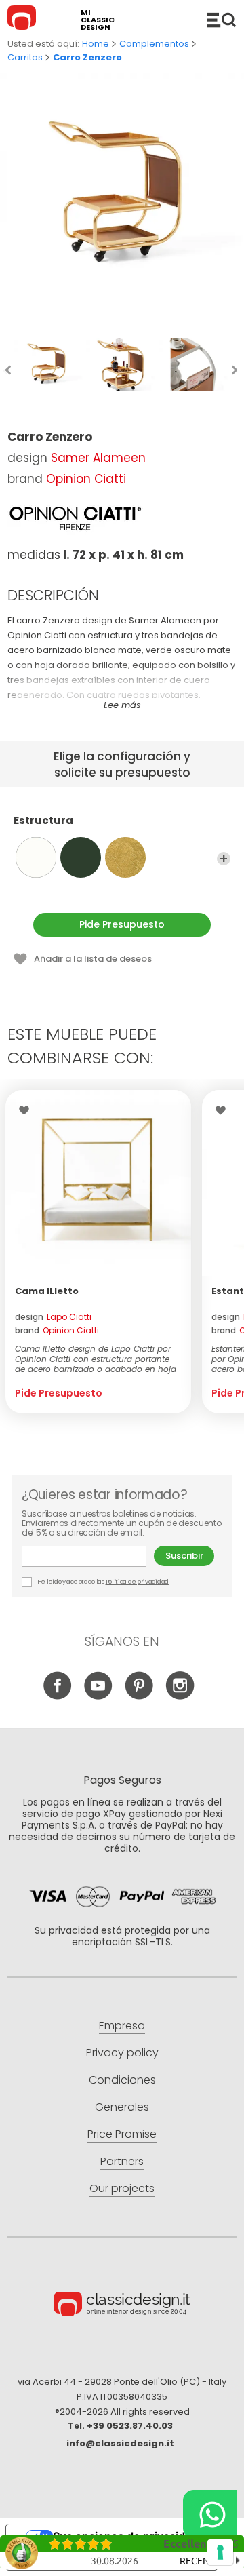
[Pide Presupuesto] (98, 1183)
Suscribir (184, 1556)
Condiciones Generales (122, 2093)
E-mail (88, 1556)
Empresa (122, 2026)
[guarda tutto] (224, 859)
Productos (222, 20)
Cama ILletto (47, 1291)
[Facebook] (58, 1696)
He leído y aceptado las (102, 1582)
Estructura (43, 821)
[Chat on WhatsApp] (210, 2514)
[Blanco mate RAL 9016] (36, 857)
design (53, 1317)
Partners (122, 2161)
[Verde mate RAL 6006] (81, 857)
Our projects (122, 2188)
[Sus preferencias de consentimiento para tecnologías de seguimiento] (220, 2552)
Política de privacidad (137, 1582)
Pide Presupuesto (122, 924)
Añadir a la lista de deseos (93, 959)
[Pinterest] (139, 1696)
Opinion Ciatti (86, 479)
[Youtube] (99, 1696)
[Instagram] (180, 1696)
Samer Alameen (98, 458)
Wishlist (27, 1110)
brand (57, 1330)
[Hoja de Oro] (125, 857)
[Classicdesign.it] (24, 20)
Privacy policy (122, 2053)
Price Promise (122, 2134)
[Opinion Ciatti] (75, 518)
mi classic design (98, 20)
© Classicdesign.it (122, 2306)
